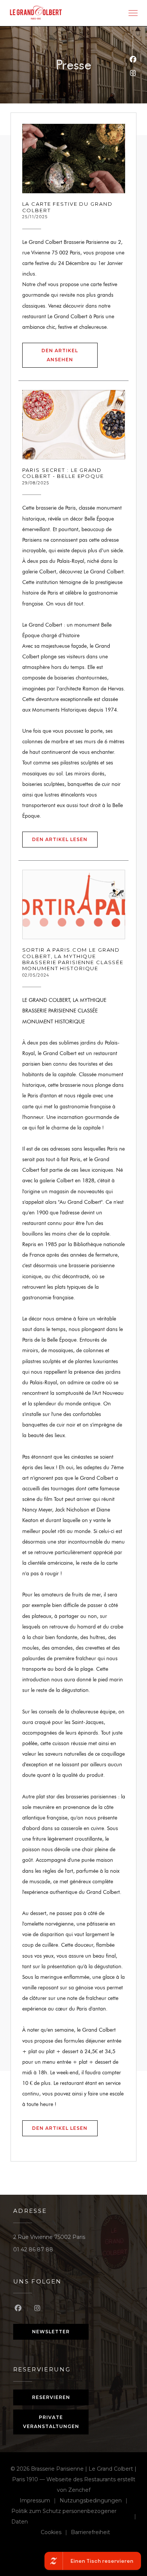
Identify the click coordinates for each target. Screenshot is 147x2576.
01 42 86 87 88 (33, 2249)
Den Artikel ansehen (70, 355)
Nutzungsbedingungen (95, 2501)
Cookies (56, 2533)
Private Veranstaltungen (51, 2422)
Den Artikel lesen (65, 839)
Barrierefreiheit (90, 2533)
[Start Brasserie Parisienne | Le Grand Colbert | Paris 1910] (36, 13)
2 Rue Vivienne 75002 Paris (49, 2237)
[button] (133, 13)
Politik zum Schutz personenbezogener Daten (76, 2516)
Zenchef (79, 2490)
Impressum (40, 2501)
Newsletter (51, 2332)
